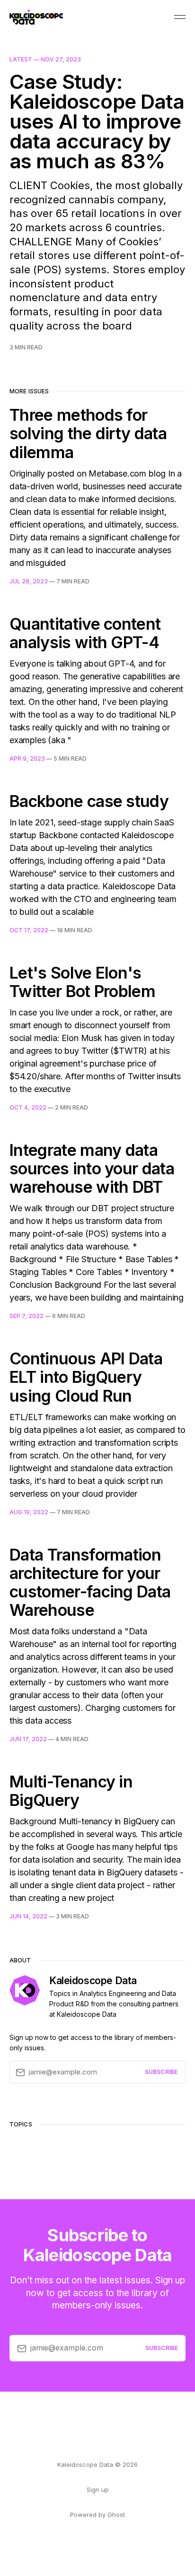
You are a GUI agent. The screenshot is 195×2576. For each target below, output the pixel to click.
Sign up (98, 2489)
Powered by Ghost (97, 2515)
